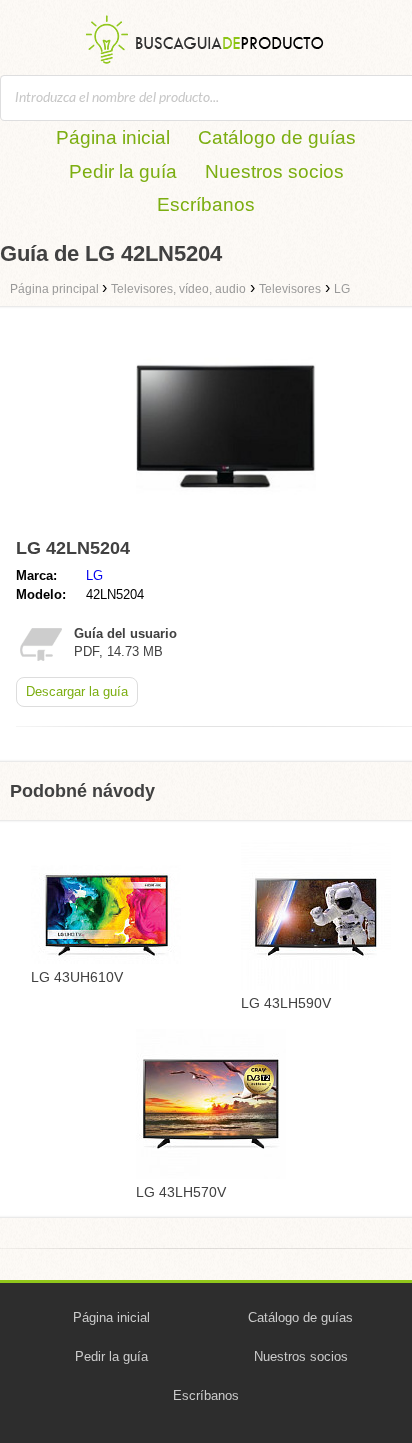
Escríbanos (206, 204)
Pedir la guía (123, 171)
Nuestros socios (274, 171)
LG (94, 575)
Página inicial (113, 137)
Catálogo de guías (277, 137)
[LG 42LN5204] (226, 520)
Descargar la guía (77, 691)
